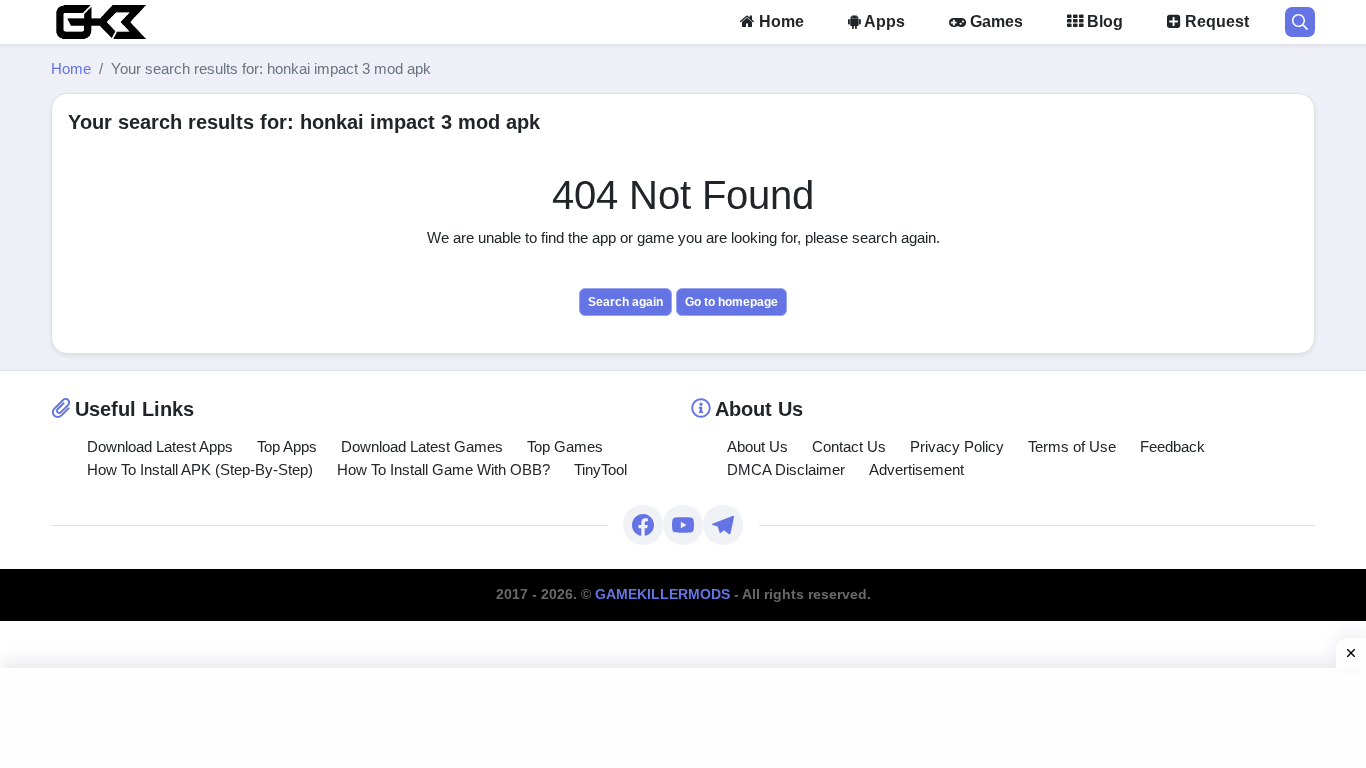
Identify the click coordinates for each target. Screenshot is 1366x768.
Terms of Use (1072, 446)
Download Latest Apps (160, 446)
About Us (757, 446)
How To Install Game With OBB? (443, 469)
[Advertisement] (683, 718)
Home (779, 21)
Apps (883, 21)
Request (1215, 21)
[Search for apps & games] (1300, 22)
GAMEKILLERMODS (662, 594)
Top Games (565, 446)
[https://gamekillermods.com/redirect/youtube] (683, 525)
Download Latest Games (422, 446)
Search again (625, 302)
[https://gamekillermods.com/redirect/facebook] (643, 525)
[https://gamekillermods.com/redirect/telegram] (723, 525)
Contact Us (849, 446)
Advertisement (916, 469)
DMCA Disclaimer (786, 469)
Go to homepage (731, 302)
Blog (1103, 21)
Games (994, 21)
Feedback (1172, 446)
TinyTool (600, 469)
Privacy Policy (957, 446)
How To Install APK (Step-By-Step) (200, 469)
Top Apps (287, 446)
